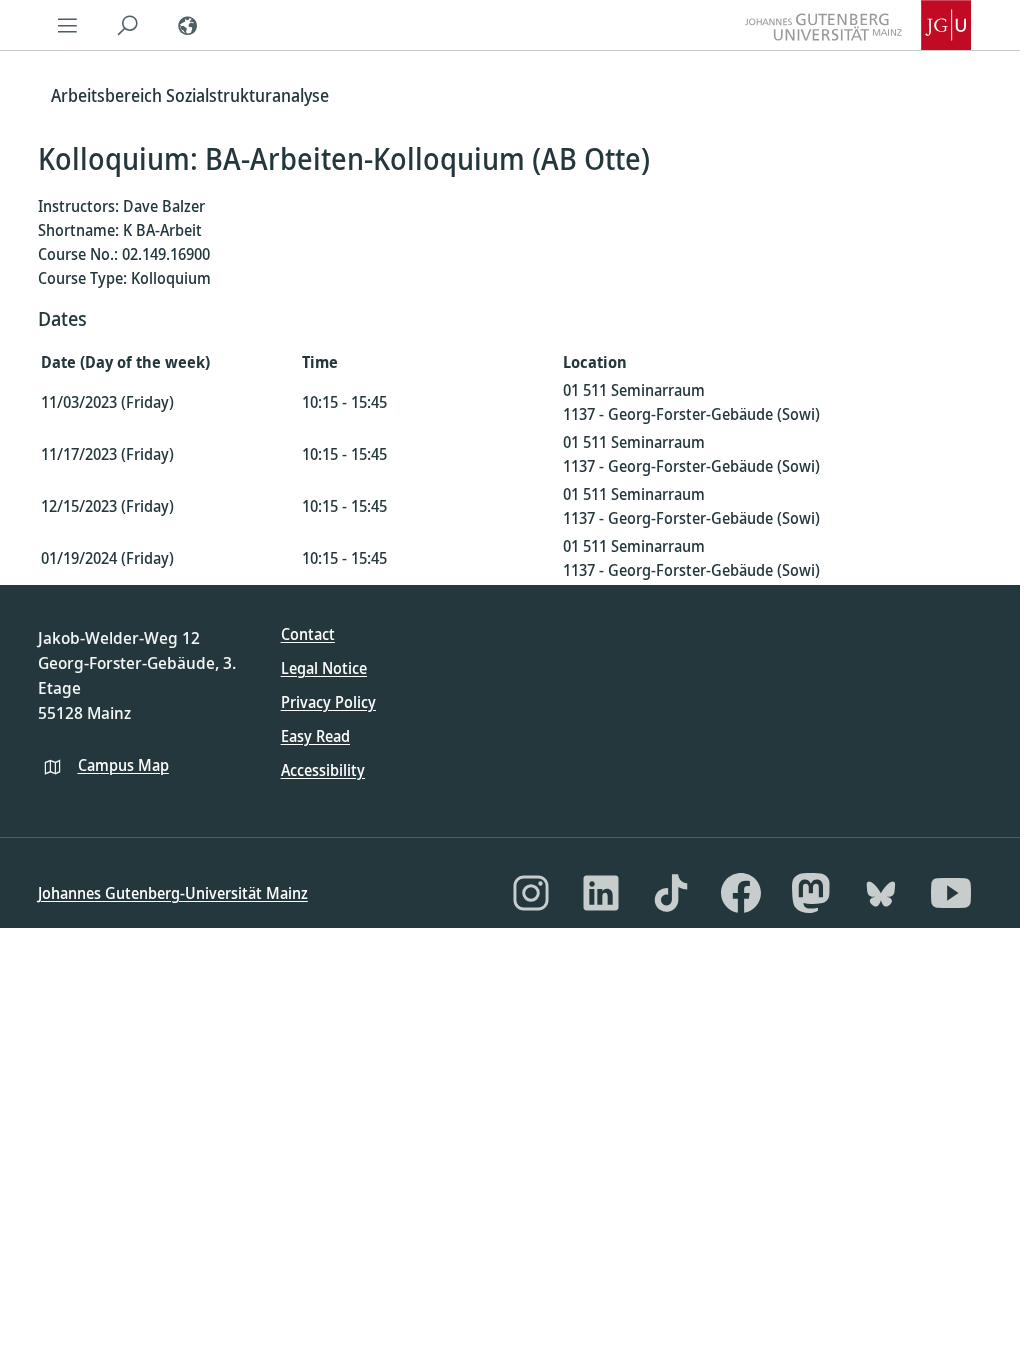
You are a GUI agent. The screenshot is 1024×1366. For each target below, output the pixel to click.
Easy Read (315, 736)
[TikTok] (671, 893)
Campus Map (123, 765)
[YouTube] (951, 893)
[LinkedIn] (601, 893)
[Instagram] (531, 893)
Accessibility (323, 770)
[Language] (188, 25)
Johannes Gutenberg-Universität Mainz (173, 893)
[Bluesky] (881, 893)
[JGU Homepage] (858, 25)
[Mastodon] (811, 893)
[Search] (128, 25)
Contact (308, 634)
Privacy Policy (328, 702)
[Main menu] (68, 25)
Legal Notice (324, 668)
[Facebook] (741, 893)
